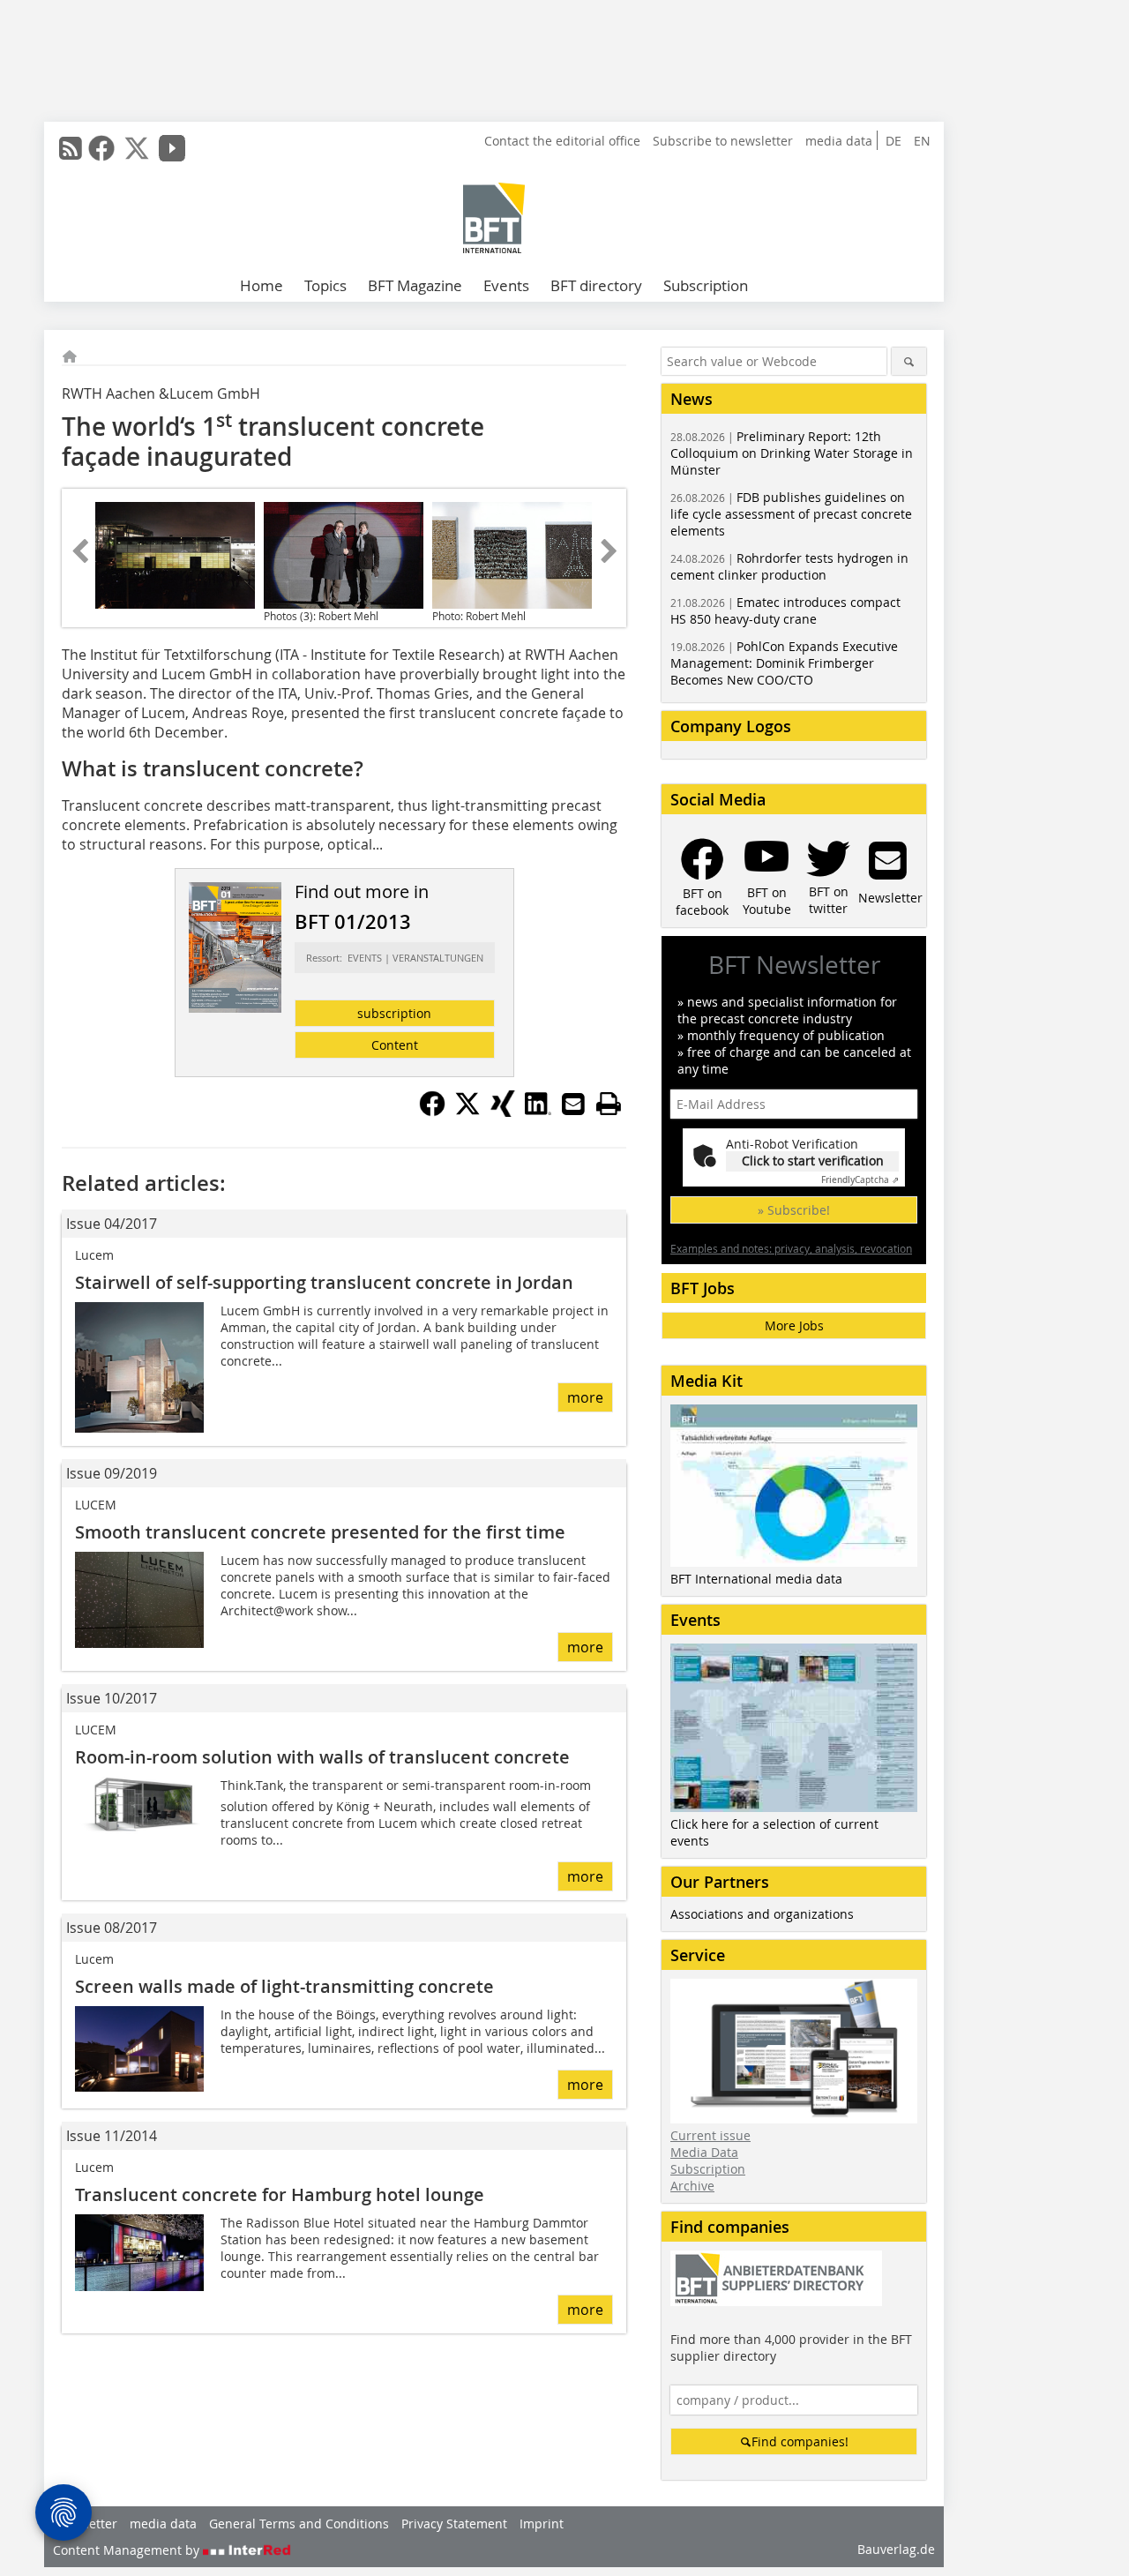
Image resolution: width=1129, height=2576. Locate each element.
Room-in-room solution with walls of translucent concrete (322, 1757)
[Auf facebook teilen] (432, 1112)
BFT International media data (756, 1579)
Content (395, 1045)
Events (506, 285)
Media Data (704, 2152)
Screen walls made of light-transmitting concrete (284, 1986)
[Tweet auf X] (467, 1112)
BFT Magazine (415, 285)
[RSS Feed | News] (71, 148)
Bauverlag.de (896, 2549)
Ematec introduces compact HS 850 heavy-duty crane (785, 610)
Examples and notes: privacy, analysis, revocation (791, 1248)
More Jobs (794, 1325)
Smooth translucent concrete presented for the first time (320, 1532)
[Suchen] (909, 361)
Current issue (710, 2135)
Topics (325, 285)
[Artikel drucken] (609, 1104)
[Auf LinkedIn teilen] (538, 1112)
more (585, 1397)
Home (262, 285)
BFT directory (596, 285)
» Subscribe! (794, 1210)
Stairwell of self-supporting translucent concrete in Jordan (324, 1282)
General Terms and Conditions (299, 2524)
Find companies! (800, 2441)
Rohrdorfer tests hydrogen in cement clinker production (789, 566)
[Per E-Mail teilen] (573, 1104)
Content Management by (128, 2550)
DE (893, 141)
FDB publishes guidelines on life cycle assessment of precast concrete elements (791, 514)
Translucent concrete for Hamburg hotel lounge (280, 2194)
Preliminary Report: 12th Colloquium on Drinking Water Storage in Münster (792, 453)
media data (839, 141)
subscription (394, 1013)
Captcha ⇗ (860, 1180)
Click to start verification (813, 1161)
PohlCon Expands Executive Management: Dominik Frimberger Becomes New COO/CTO (784, 663)
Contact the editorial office (562, 141)
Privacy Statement (454, 2524)
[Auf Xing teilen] (503, 1112)
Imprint (542, 2524)
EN (922, 141)
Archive (692, 2186)
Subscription (706, 285)
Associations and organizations (762, 1914)
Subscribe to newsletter (723, 141)
